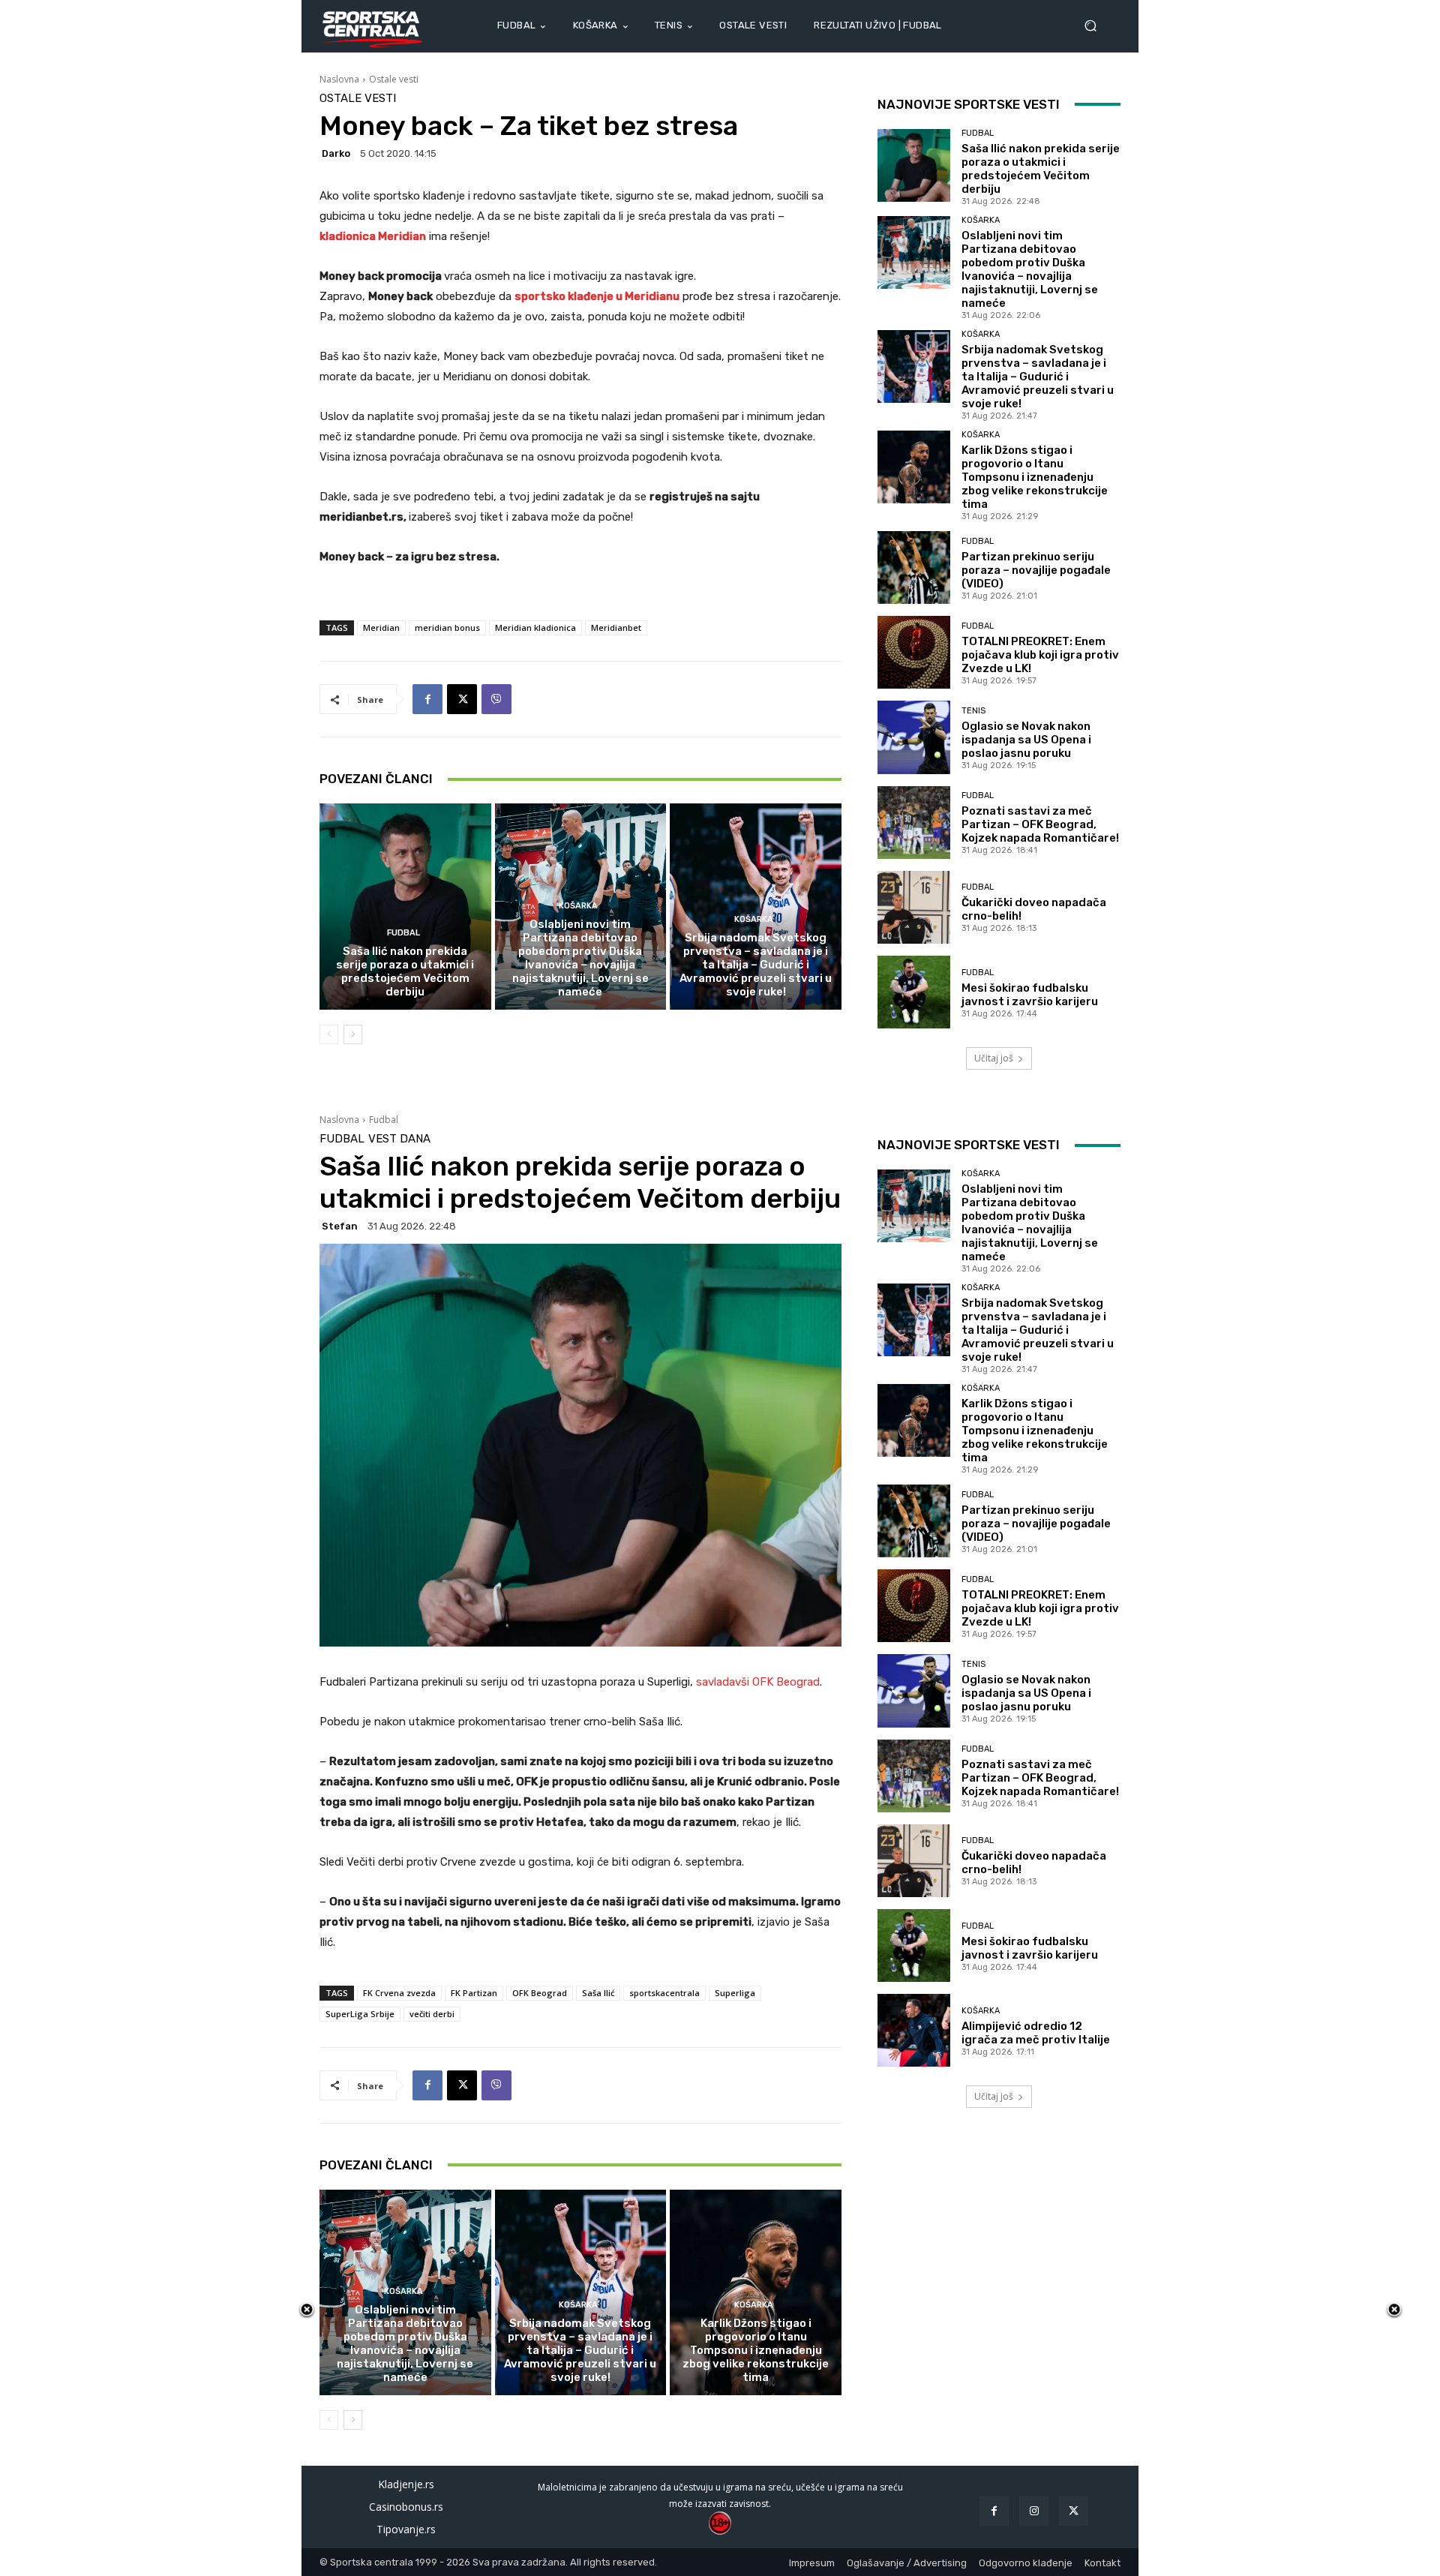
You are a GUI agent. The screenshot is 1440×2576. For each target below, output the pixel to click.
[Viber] (496, 699)
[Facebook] (427, 699)
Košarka (578, 906)
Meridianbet (616, 627)
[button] (1096, 26)
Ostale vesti (394, 79)
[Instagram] (1034, 2511)
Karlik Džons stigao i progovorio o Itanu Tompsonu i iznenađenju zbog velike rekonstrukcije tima (1035, 477)
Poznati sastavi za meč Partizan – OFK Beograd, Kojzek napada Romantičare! (1040, 824)
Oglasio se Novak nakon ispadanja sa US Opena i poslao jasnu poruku (1026, 740)
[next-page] (353, 1034)
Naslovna (339, 79)
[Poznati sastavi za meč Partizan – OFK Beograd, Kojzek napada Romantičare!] (914, 823)
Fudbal (403, 933)
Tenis (973, 711)
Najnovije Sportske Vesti (969, 104)
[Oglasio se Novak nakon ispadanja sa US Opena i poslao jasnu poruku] (914, 737)
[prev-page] (329, 1034)
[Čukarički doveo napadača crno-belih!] (914, 907)
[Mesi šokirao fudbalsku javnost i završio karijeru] (914, 992)
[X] (462, 699)
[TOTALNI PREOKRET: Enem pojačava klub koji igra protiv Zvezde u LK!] (914, 652)
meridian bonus (447, 627)
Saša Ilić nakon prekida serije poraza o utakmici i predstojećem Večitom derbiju (405, 971)
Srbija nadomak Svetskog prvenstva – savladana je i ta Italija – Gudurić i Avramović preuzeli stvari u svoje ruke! (756, 965)
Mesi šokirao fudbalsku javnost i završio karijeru (1030, 995)
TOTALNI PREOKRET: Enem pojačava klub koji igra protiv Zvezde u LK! (1040, 655)
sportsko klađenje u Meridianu (597, 296)
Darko (336, 153)
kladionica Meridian (373, 236)
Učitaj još (994, 1058)
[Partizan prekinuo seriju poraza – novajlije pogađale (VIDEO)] (914, 567)
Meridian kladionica (535, 627)
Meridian (381, 627)
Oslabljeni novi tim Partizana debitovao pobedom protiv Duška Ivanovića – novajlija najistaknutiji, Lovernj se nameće (580, 958)
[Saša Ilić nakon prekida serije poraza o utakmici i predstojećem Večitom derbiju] (405, 906)
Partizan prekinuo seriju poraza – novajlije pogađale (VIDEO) (1036, 570)
